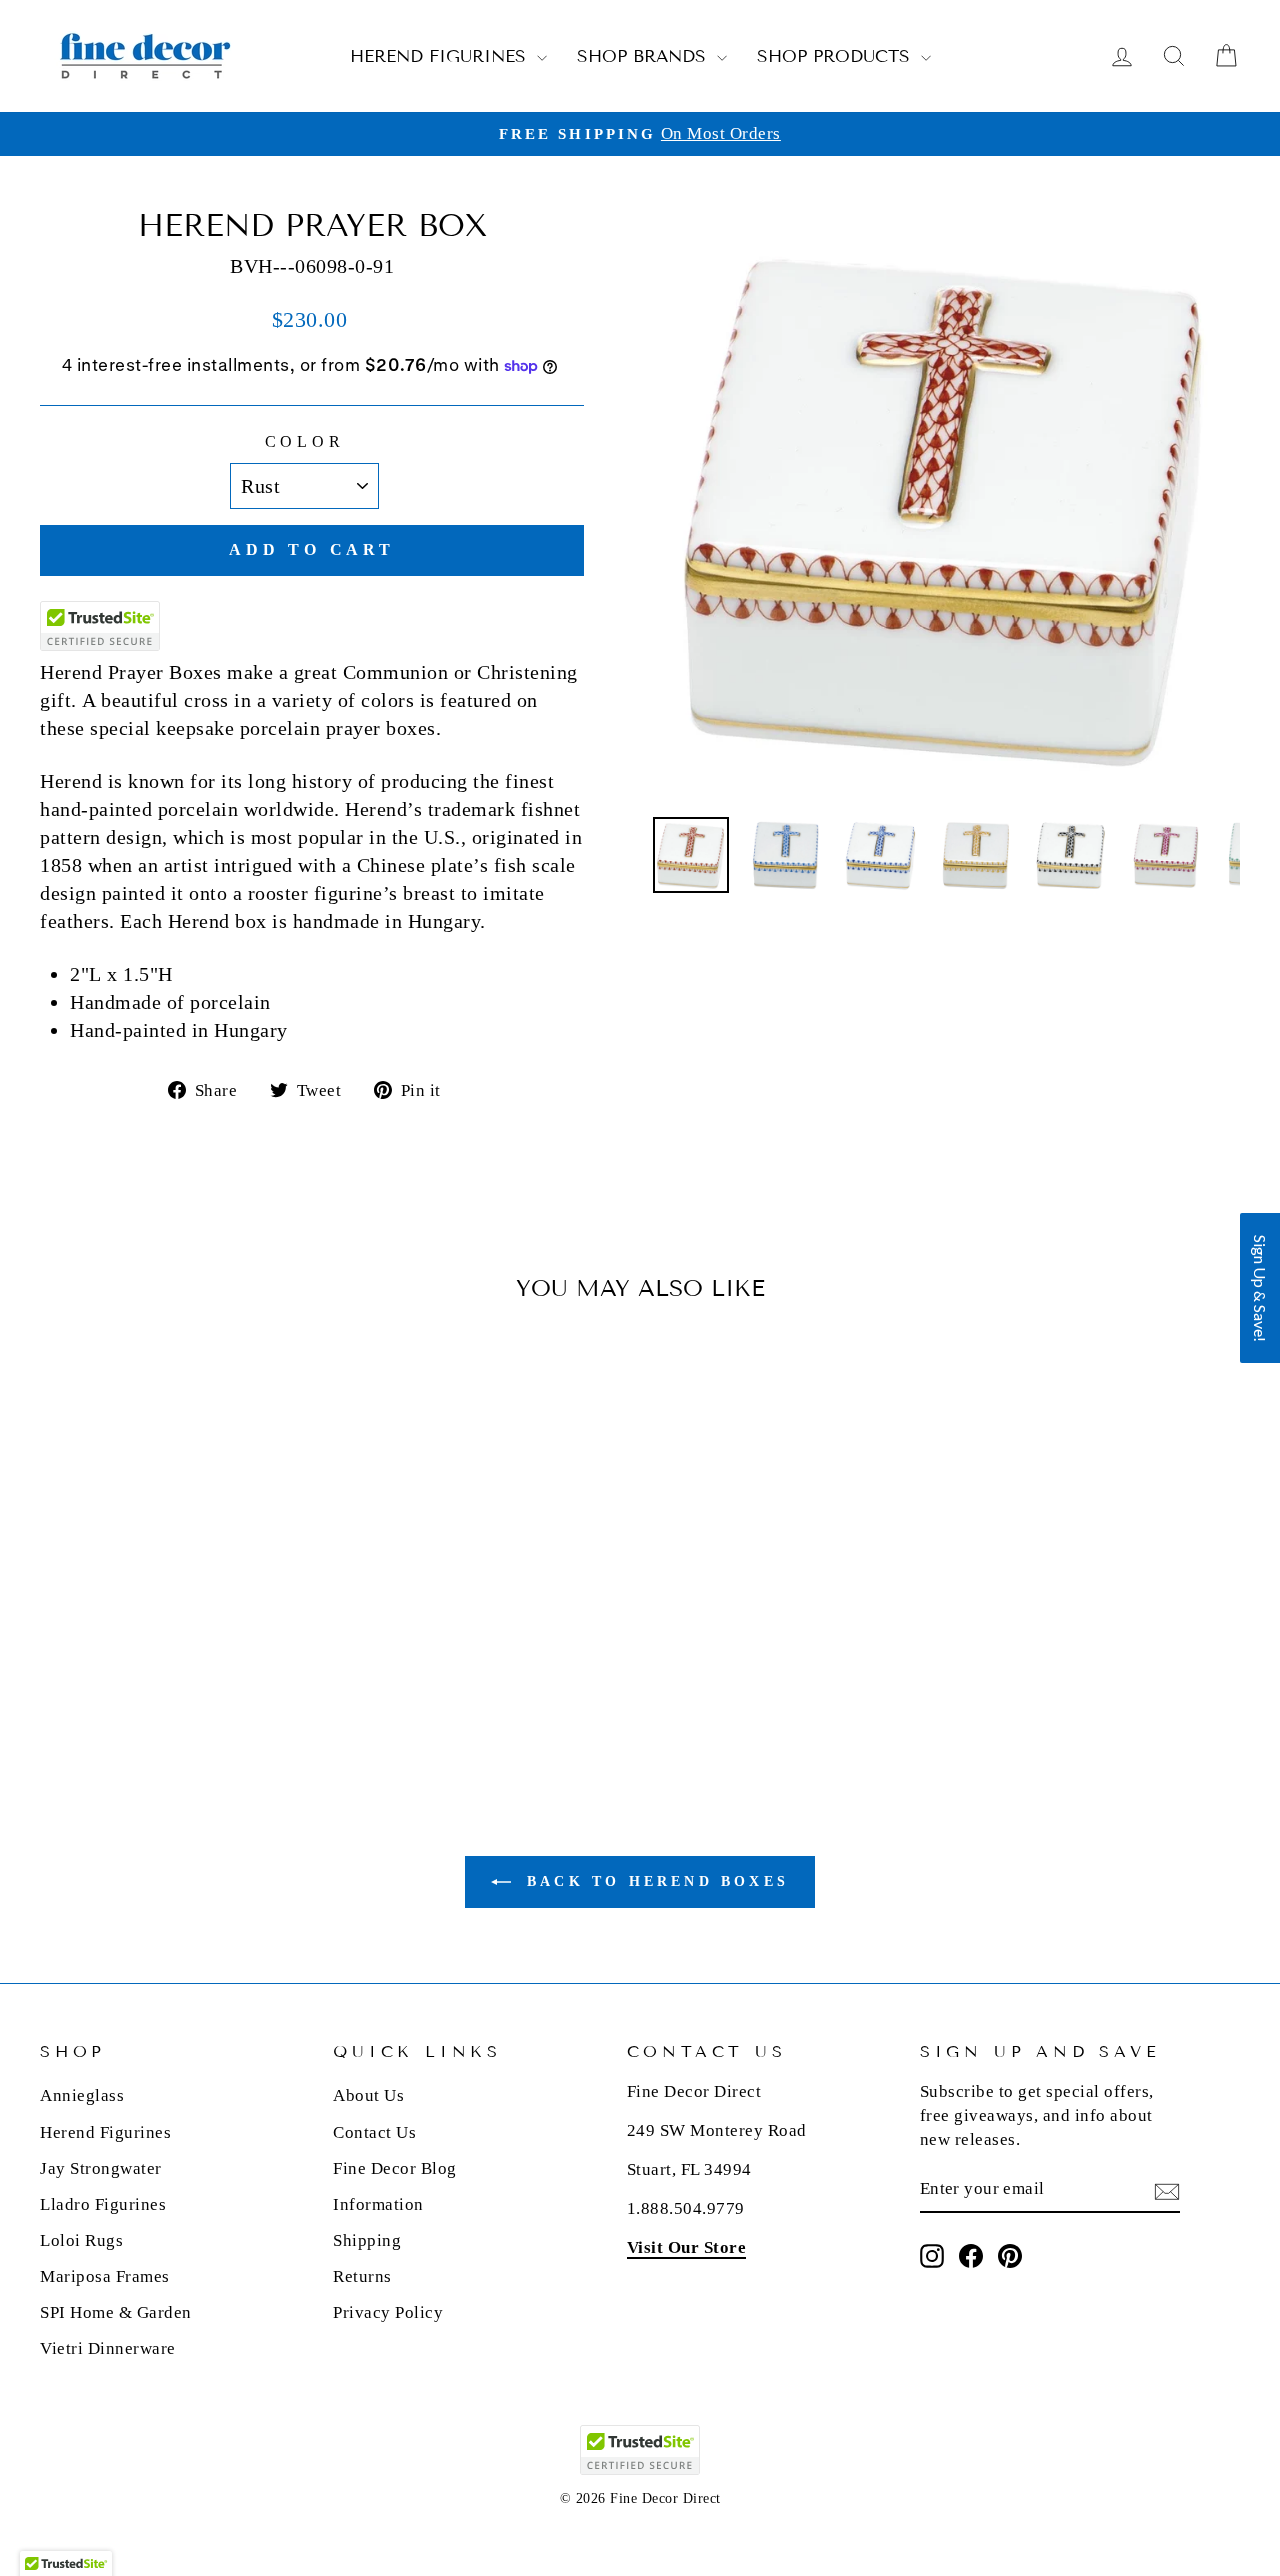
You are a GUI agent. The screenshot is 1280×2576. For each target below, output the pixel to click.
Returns (362, 2276)
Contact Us (374, 2132)
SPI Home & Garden (116, 2312)
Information (378, 2204)
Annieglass (82, 2095)
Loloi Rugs (81, 2240)
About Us (368, 2095)
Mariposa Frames (105, 2276)
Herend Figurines (441, 56)
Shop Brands (644, 56)
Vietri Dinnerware (108, 2348)
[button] (1260, 1288)
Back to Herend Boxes (654, 1881)
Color (305, 441)
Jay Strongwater (101, 2168)
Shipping (367, 2240)
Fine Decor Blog (395, 2168)
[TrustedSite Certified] (100, 626)
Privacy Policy (388, 2312)
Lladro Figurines (103, 2204)
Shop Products (836, 56)
